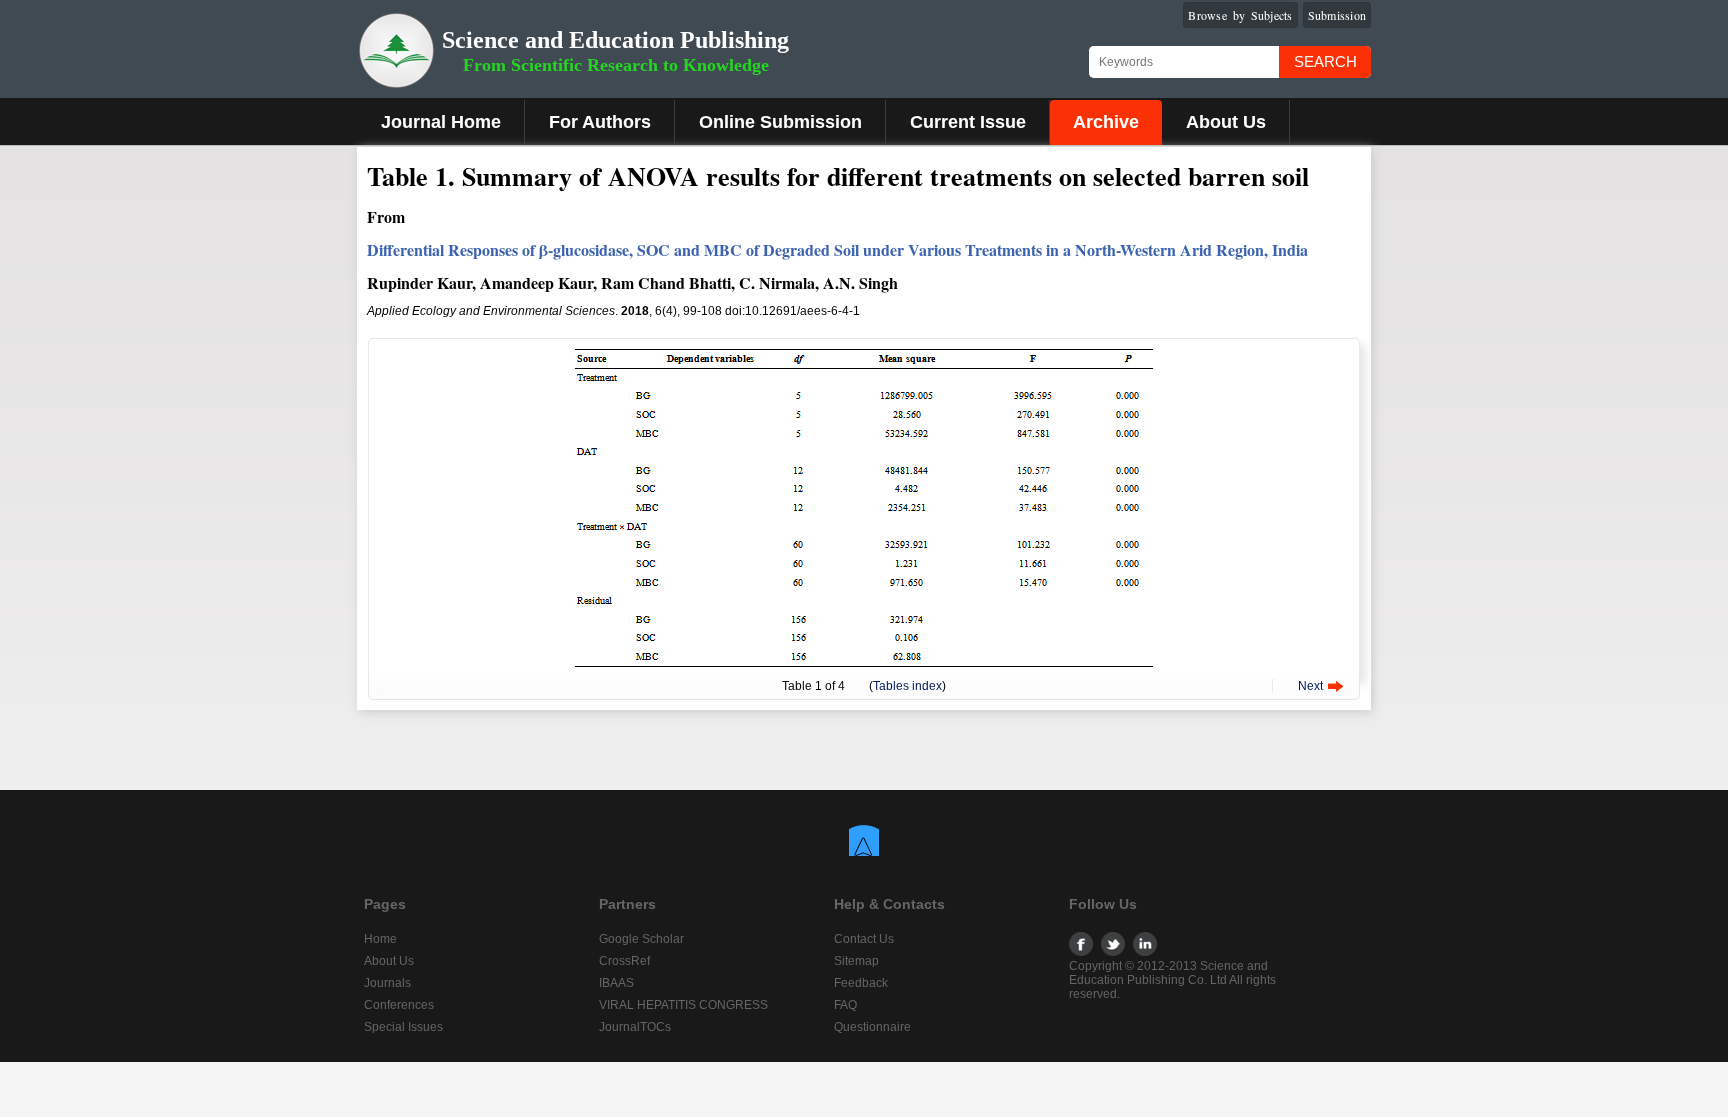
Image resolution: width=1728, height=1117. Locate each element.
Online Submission (780, 122)
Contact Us (864, 939)
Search (1325, 61)
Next (1310, 686)
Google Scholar (641, 939)
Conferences (399, 1005)
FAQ (845, 1005)
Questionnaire (872, 1027)
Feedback (861, 983)
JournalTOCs (635, 1027)
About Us (1226, 122)
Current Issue (968, 122)
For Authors (600, 122)
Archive (1106, 122)
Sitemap (856, 961)
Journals (387, 983)
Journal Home (441, 122)
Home (380, 939)
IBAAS (616, 983)
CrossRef (624, 961)
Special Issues (403, 1027)
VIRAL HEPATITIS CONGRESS (683, 1005)
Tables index (907, 686)
